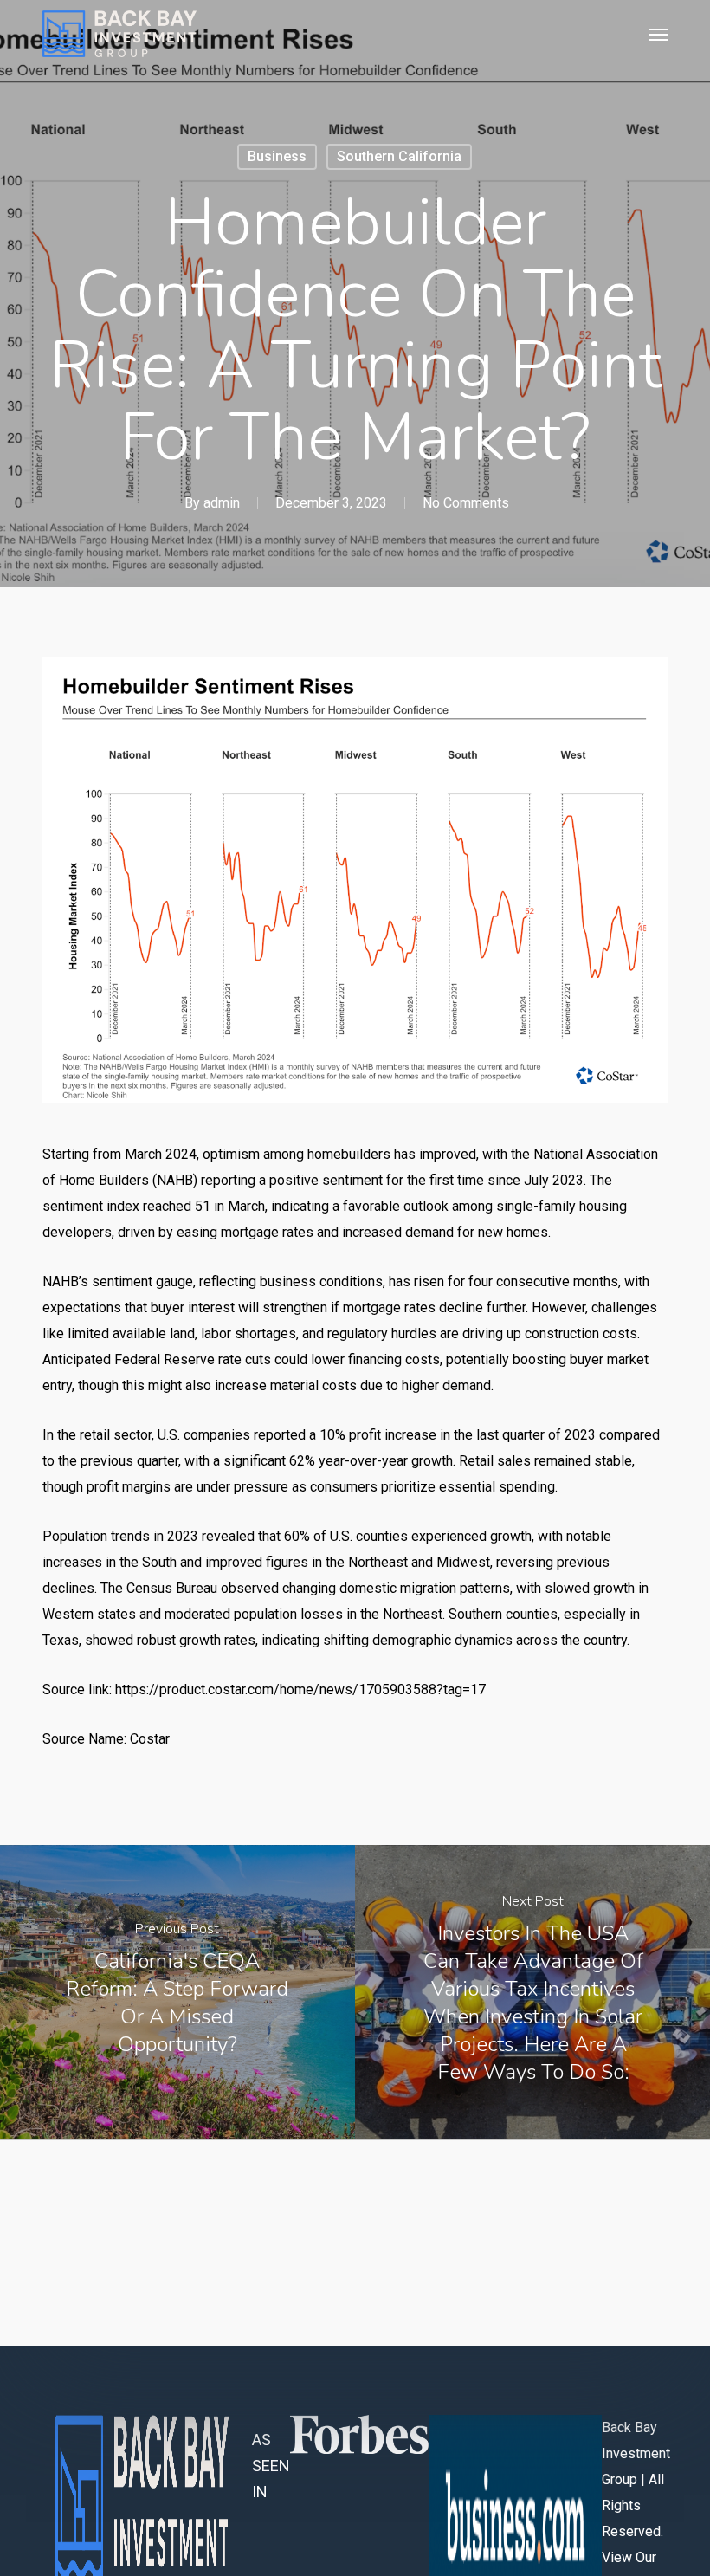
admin (222, 503)
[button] (658, 34)
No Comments (466, 503)
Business (277, 156)
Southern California (399, 156)
